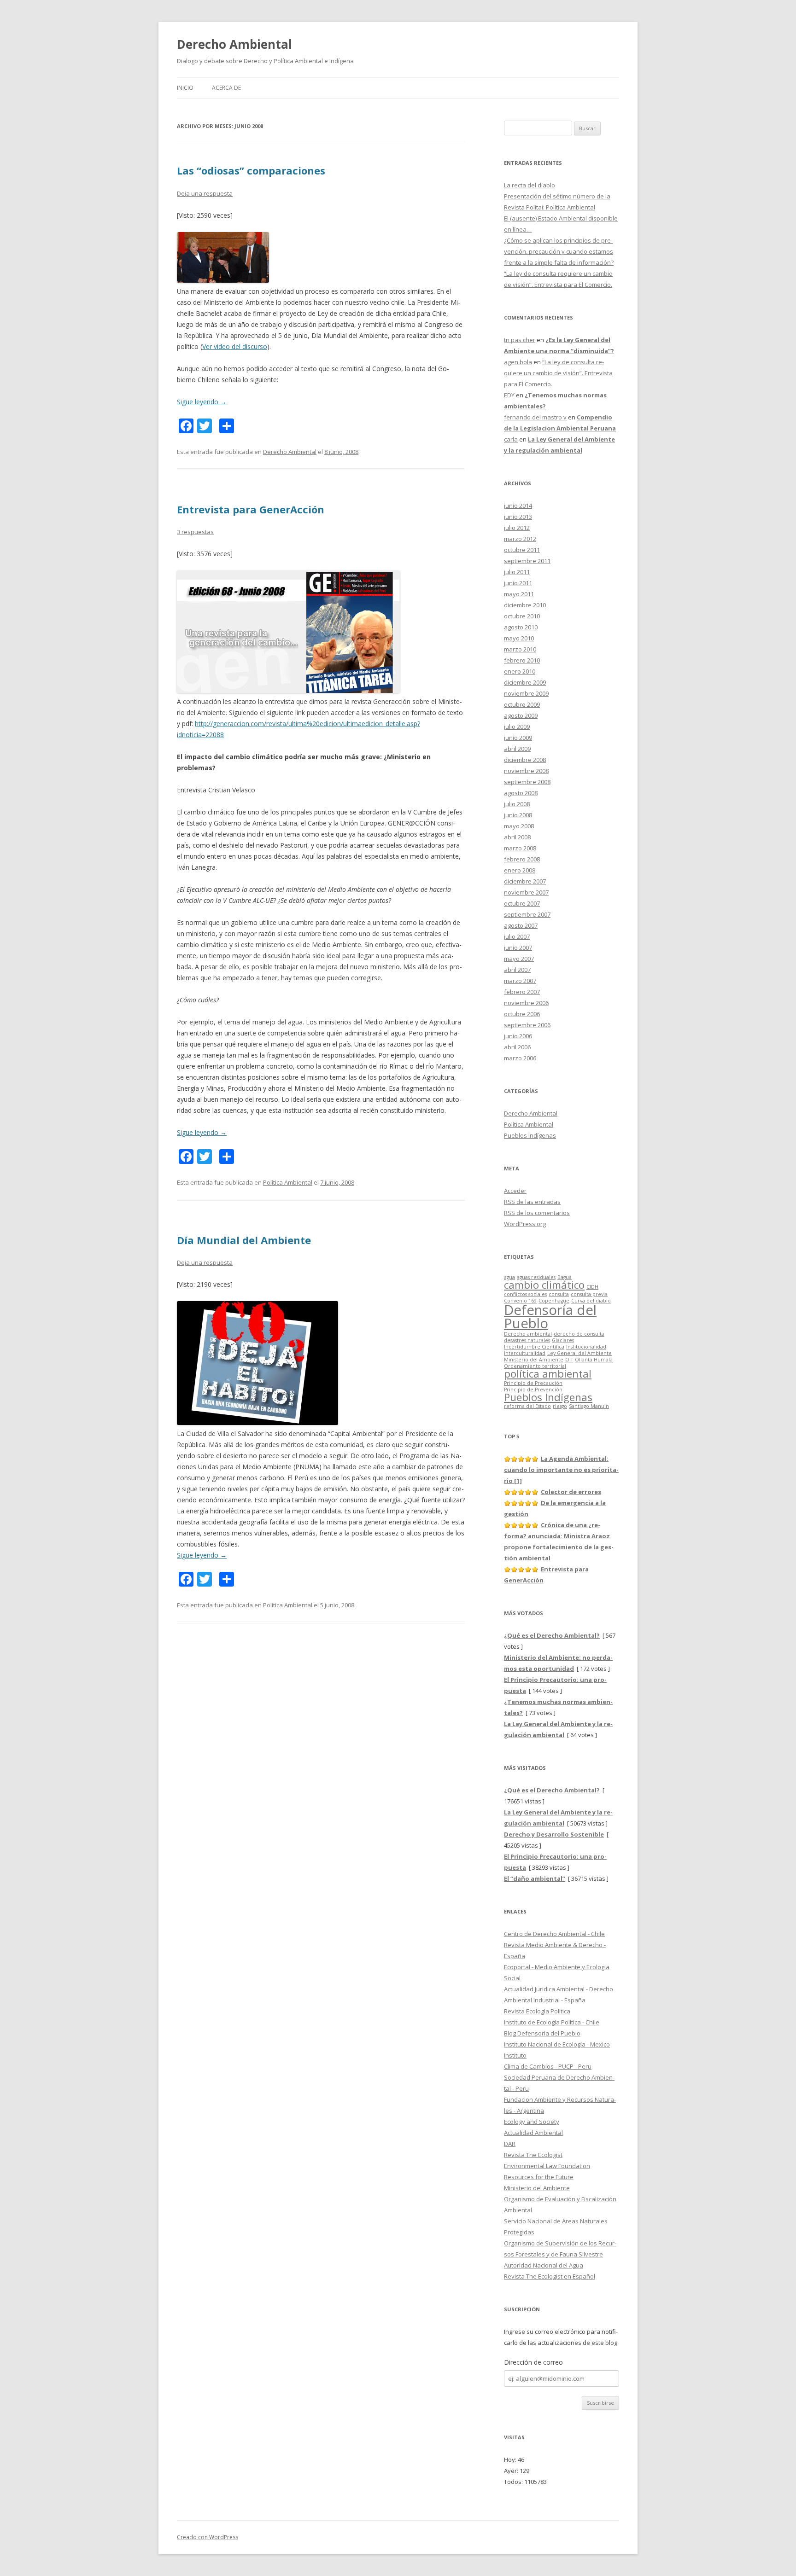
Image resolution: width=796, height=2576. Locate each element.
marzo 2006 (520, 1058)
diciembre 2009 (525, 682)
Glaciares (563, 1340)
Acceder (515, 1191)
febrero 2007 (522, 992)
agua (509, 1277)
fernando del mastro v (535, 417)
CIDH (592, 1287)
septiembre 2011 (527, 561)
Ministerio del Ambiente (534, 1360)
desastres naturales (527, 1340)
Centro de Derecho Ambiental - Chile (554, 1934)
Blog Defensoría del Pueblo (542, 2033)
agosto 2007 (521, 925)
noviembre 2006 (526, 1003)
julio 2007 (517, 936)
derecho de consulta (579, 1334)
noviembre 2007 (526, 892)
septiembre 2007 (527, 914)
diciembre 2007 (525, 881)
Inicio (185, 88)
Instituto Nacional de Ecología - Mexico (557, 2044)
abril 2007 (517, 970)
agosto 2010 (521, 627)
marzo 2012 (520, 539)
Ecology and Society (532, 2122)
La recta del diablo (530, 185)
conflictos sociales (525, 1294)
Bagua (565, 1277)
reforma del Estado (527, 1406)
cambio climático (544, 1285)
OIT (569, 1360)
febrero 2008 (522, 859)
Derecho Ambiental (234, 44)
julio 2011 (517, 572)
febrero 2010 (522, 660)
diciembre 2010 (525, 605)
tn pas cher (520, 340)
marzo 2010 (520, 649)
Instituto (515, 2055)
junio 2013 (518, 517)
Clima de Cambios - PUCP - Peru (548, 2066)
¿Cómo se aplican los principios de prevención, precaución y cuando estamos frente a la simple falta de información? (559, 251)
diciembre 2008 (525, 760)
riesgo (560, 1406)
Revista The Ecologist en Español (550, 2276)
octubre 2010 (522, 616)
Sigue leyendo (202, 402)
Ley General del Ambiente (579, 1353)
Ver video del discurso (235, 346)
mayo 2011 (519, 594)
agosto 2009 (521, 715)
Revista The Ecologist (533, 2155)
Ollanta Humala (594, 1360)
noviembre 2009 (526, 693)
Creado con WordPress (208, 2537)
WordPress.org (525, 1224)
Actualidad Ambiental (533, 2133)
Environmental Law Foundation (547, 2166)
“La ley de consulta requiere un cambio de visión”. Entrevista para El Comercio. (558, 373)
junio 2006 (518, 1036)
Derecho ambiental (528, 1334)
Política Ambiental (288, 1182)
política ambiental (548, 1374)
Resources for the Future (539, 2177)
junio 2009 (518, 738)
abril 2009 (517, 749)
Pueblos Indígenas (530, 1135)
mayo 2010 (519, 638)
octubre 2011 (522, 550)
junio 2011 (518, 583)
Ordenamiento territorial (535, 1366)
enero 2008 (520, 870)
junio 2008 (518, 815)
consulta (559, 1294)
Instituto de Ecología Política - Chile (552, 2022)
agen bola (518, 362)
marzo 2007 (520, 981)
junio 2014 (518, 506)
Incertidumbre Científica (534, 1347)
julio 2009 (517, 727)
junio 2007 (518, 948)
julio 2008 (517, 804)
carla (511, 439)
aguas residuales (536, 1277)
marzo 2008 (520, 848)
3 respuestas (195, 532)
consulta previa (589, 1294)
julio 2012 (517, 528)
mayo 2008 (519, 826)
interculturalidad (525, 1353)
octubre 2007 (522, 903)
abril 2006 (517, 1047)
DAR (510, 2144)
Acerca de (226, 88)
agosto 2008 (521, 793)
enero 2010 (520, 671)
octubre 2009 (522, 704)
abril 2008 (517, 837)
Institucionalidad (586, 1347)
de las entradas (532, 1202)
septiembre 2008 (527, 782)
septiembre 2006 (527, 1025)
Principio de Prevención (533, 1390)
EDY (509, 395)
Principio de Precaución (533, 1383)
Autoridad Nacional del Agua (544, 2265)
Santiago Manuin (589, 1406)
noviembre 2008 (526, 771)
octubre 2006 (522, 1014)
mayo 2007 (519, 959)
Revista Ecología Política (537, 2011)
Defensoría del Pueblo (550, 1317)
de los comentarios (537, 1213)
